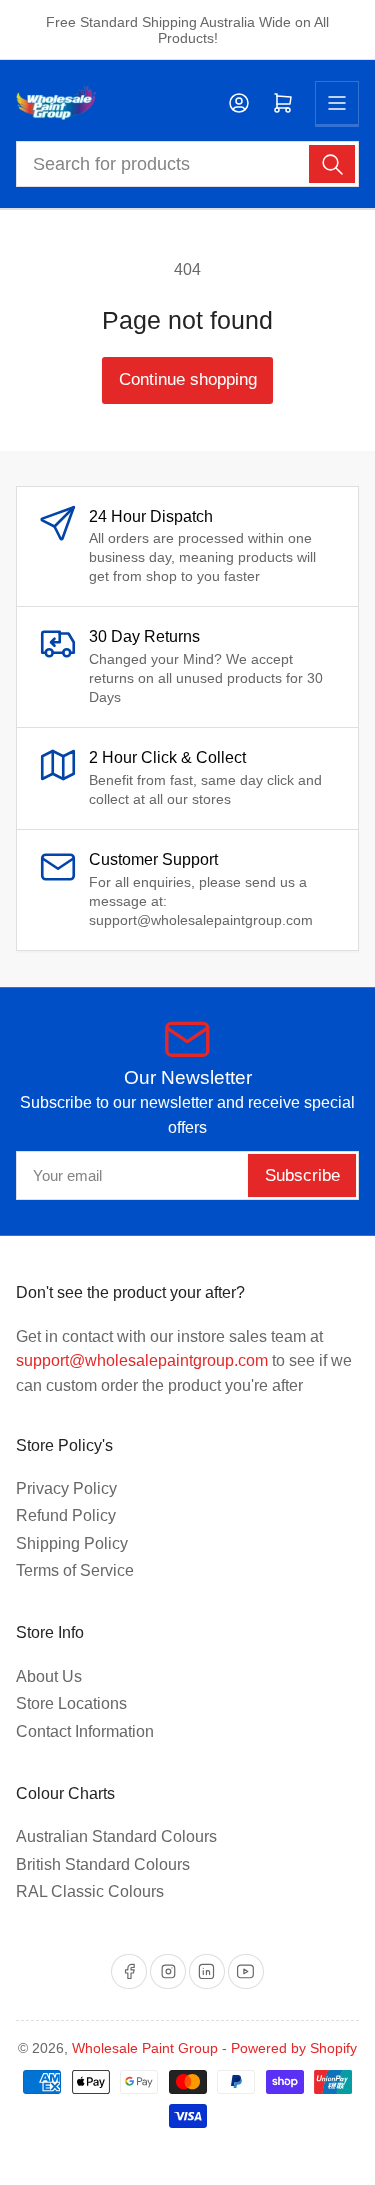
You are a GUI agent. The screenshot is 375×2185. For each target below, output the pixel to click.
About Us (49, 1676)
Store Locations (71, 1703)
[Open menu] (337, 103)
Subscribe (302, 1175)
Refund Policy (66, 1515)
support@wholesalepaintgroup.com (142, 1360)
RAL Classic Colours (90, 1891)
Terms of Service (75, 1570)
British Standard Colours (103, 1864)
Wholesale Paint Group (145, 2048)
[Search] (332, 164)
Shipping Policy (72, 1543)
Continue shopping (188, 379)
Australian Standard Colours (116, 1836)
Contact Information (85, 1731)
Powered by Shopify (294, 2048)
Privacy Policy (66, 1488)
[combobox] (188, 164)
